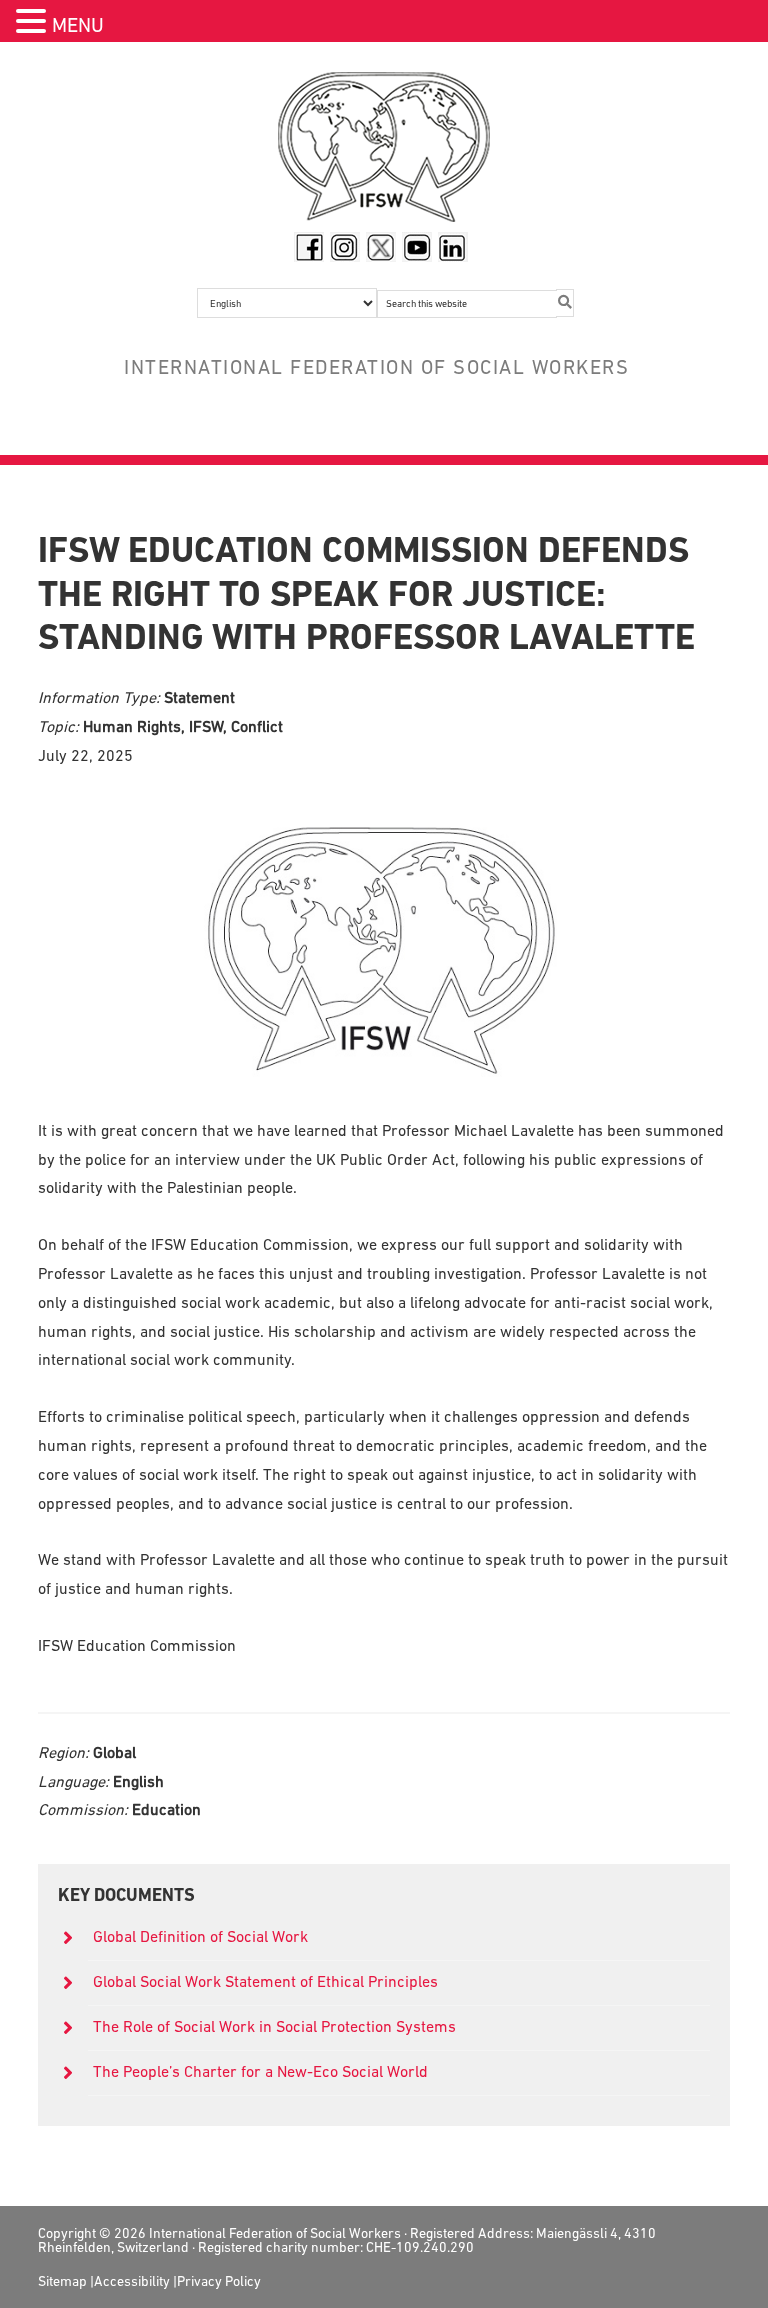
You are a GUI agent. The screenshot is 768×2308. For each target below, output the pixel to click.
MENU (78, 25)
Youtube (417, 247)
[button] (34, 23)
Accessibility (132, 2281)
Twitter (381, 247)
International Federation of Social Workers (383, 152)
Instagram (345, 247)
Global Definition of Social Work (200, 1936)
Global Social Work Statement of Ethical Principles (267, 1981)
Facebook (309, 247)
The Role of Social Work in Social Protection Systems (274, 2026)
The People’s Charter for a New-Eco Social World (260, 2071)
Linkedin (453, 247)
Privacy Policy (219, 2281)
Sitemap (62, 2281)
